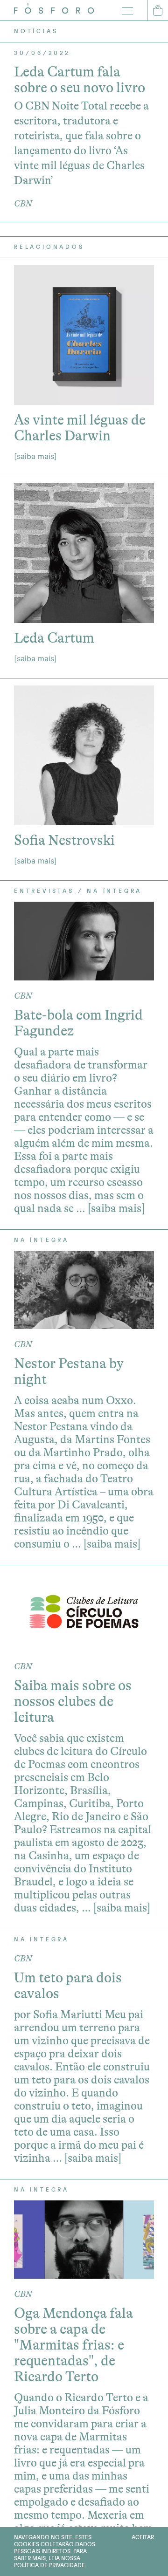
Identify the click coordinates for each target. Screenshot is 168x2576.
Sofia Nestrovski (64, 840)
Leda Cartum (54, 638)
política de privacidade (49, 2565)
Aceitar (143, 2537)
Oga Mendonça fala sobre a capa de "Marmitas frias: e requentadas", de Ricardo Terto (73, 2345)
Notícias (36, 31)
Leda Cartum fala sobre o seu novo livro (80, 80)
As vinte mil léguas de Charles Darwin (80, 428)
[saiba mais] (35, 456)
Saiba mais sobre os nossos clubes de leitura (73, 1701)
